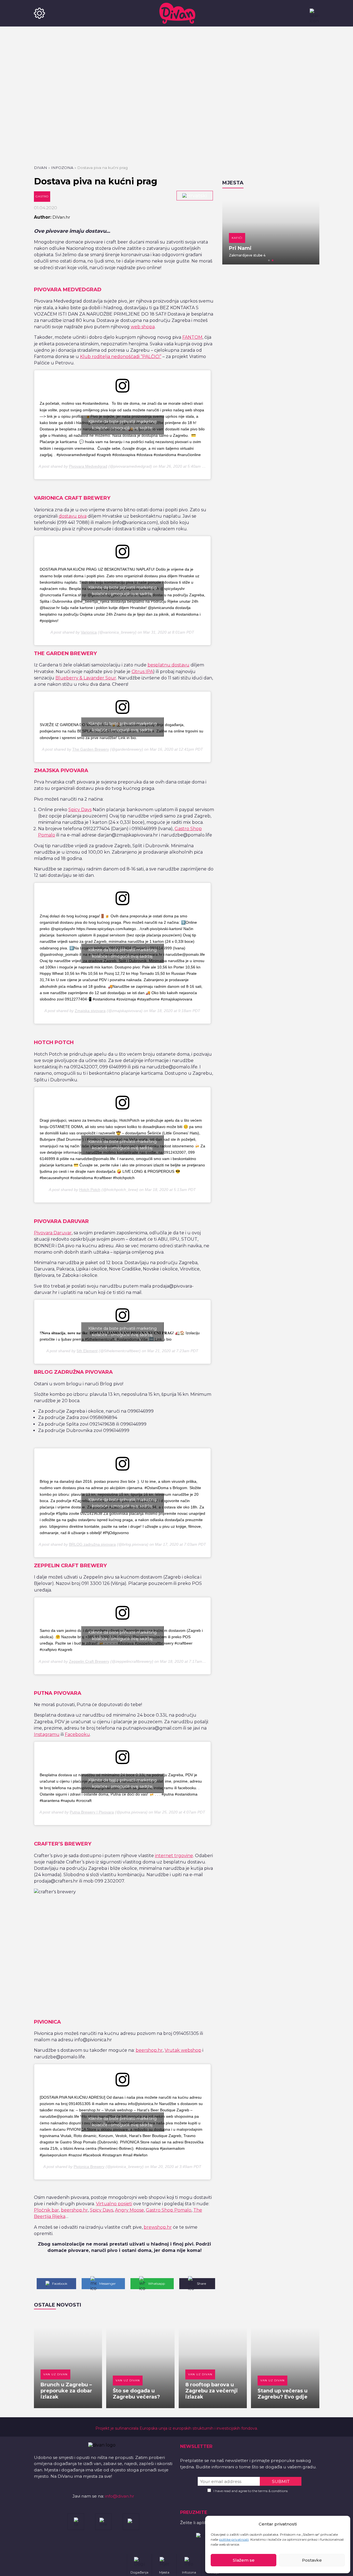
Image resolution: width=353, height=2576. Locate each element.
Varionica (89, 632)
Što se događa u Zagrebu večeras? (136, 2394)
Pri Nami (240, 248)
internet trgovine (174, 1856)
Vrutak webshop (183, 2050)
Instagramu (47, 1734)
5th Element (87, 1351)
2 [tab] (273, 260)
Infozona (62, 168)
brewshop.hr (158, 2227)
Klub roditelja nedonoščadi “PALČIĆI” (121, 357)
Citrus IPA (142, 672)
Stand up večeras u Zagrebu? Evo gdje (283, 2394)
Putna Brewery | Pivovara (92, 1812)
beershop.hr (149, 2050)
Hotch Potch (90, 1190)
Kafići (237, 238)
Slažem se (244, 2560)
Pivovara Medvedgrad (88, 466)
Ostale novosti (58, 2305)
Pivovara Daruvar (53, 1233)
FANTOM (192, 337)
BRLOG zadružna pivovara (92, 1544)
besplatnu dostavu (169, 665)
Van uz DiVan (55, 2374)
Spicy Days (80, 810)
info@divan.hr (120, 2496)
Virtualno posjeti (114, 2204)
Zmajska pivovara (90, 1011)
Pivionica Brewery (89, 2167)
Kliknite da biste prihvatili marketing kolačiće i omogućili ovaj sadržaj (122, 425)
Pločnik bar (46, 2210)
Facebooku (77, 1734)
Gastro (42, 196)
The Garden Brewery (91, 749)
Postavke (312, 2560)
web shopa (143, 327)
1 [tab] (269, 260)
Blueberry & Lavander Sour (86, 678)
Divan (41, 168)
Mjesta (233, 183)
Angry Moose (129, 2210)
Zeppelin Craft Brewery (89, 1661)
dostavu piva (73, 516)
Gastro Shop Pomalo (169, 2210)
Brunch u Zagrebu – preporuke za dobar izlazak (66, 2391)
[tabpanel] (271, 229)
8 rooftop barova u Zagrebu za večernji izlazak (212, 2391)
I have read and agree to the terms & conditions (251, 2491)
